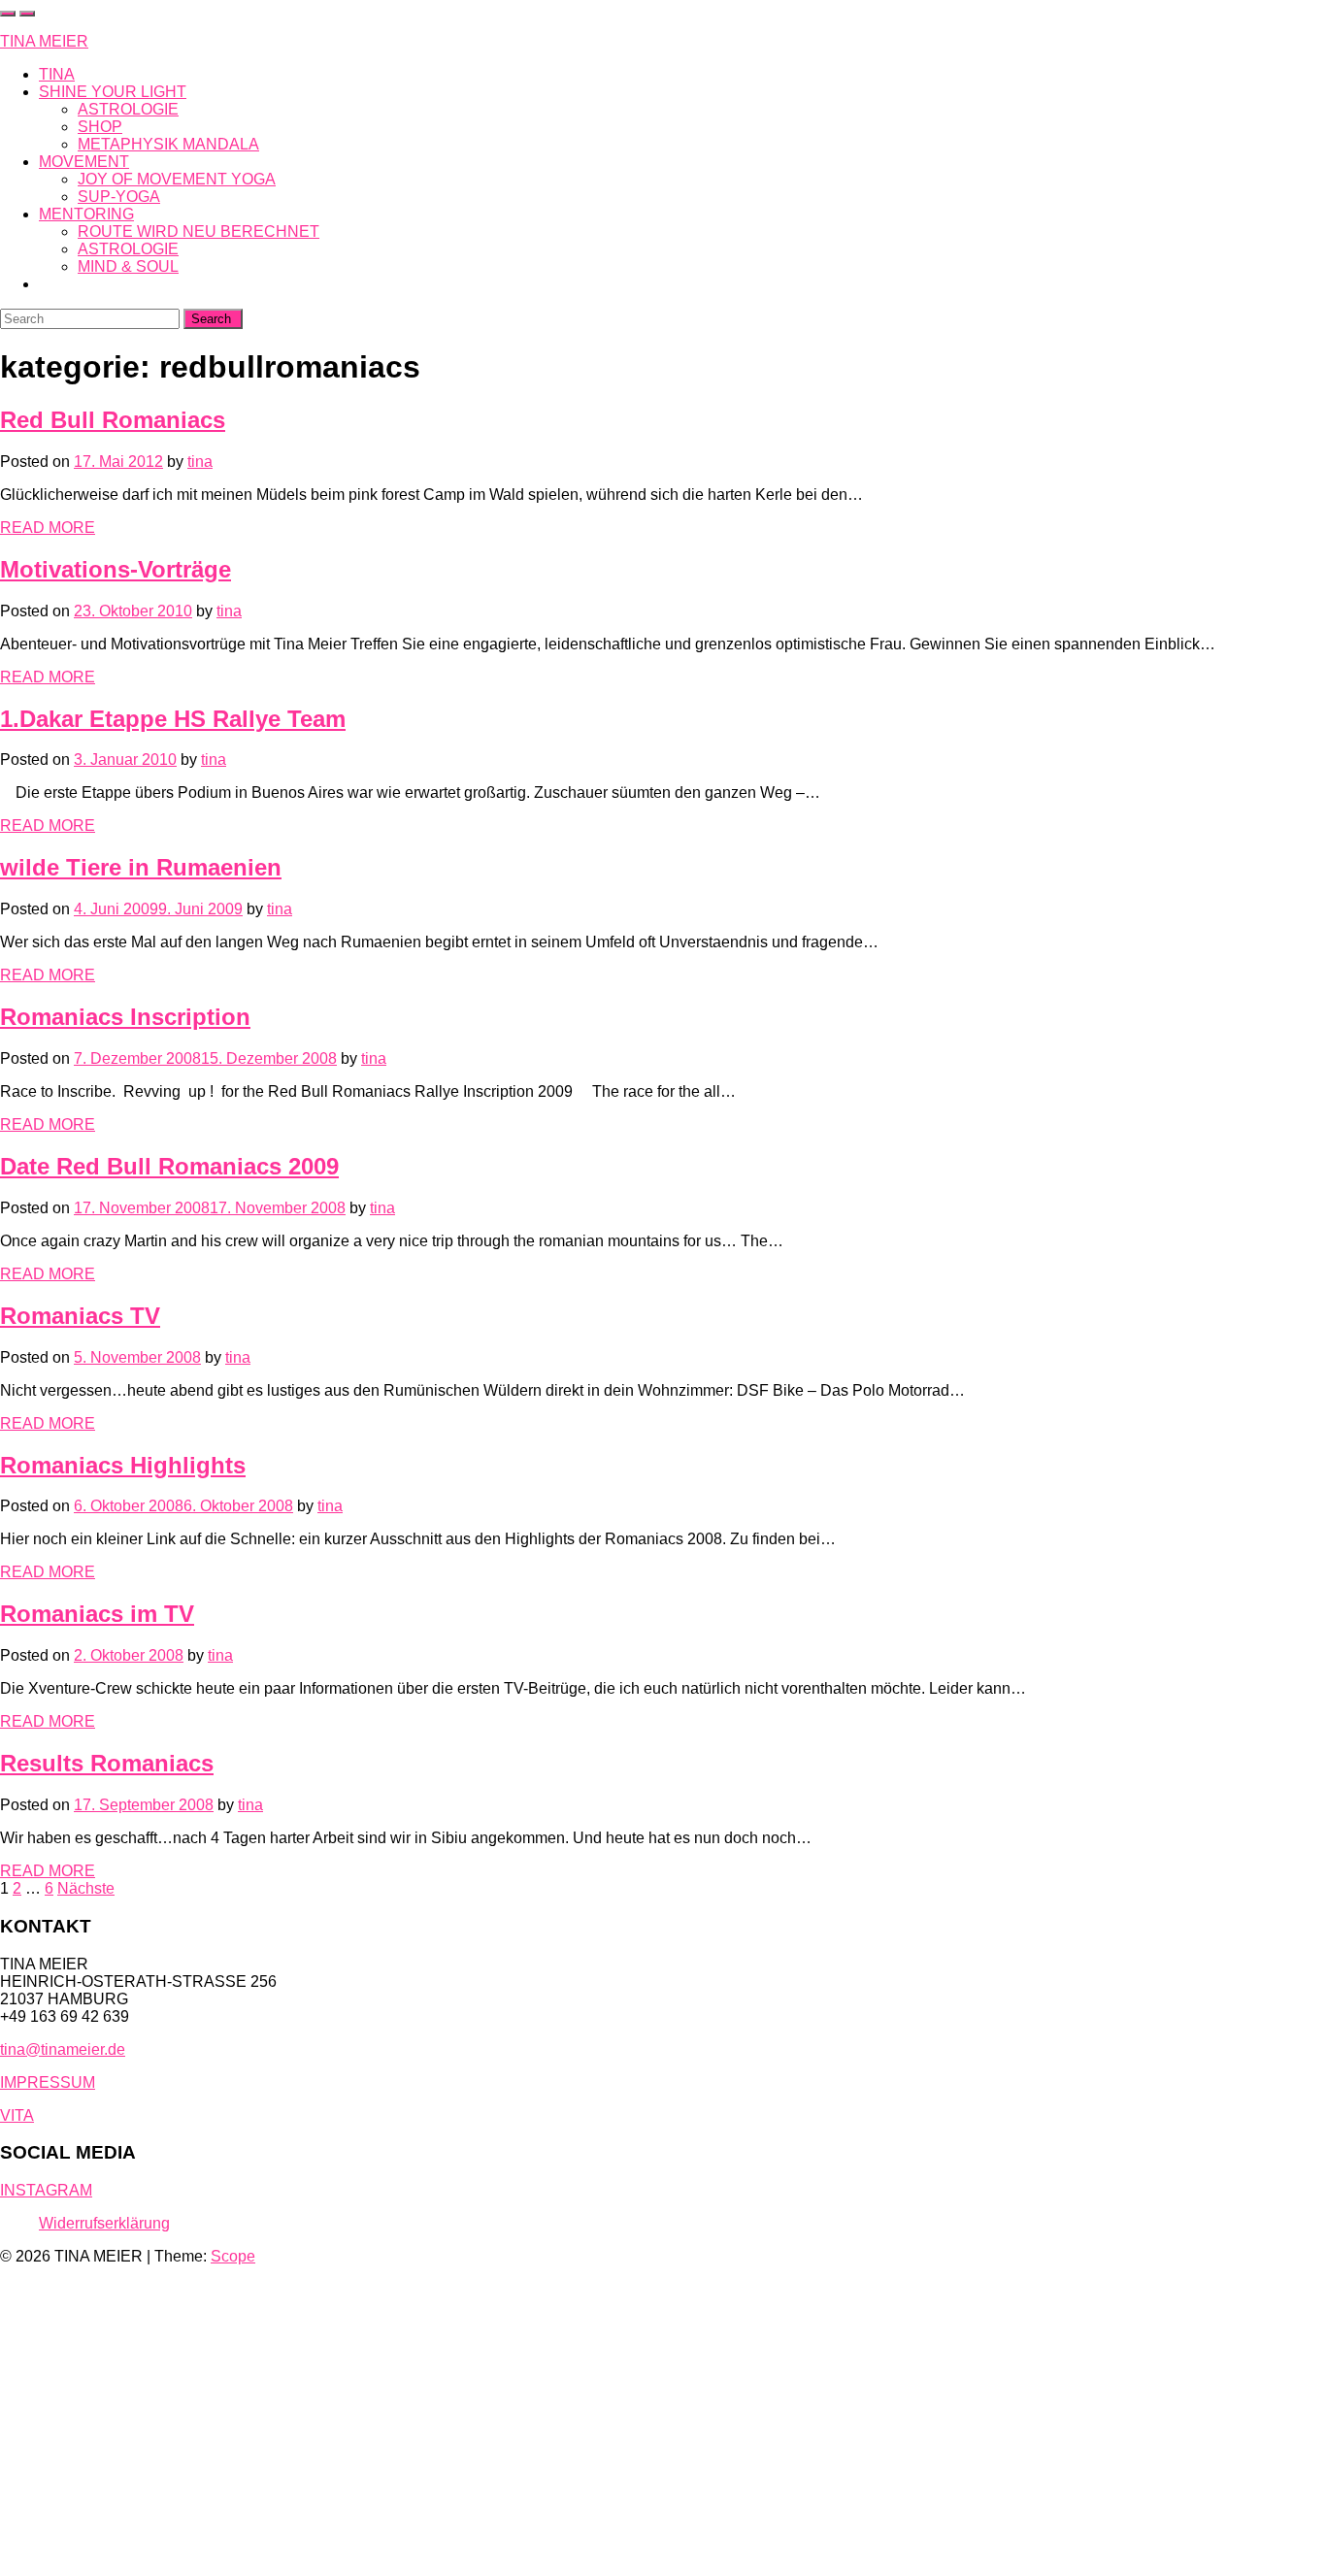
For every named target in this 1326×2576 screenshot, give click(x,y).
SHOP (100, 127)
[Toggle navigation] (27, 14)
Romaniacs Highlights (123, 1465)
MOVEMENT (84, 162)
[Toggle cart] (8, 14)
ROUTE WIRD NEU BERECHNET (199, 231)
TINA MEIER (44, 41)
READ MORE (48, 528)
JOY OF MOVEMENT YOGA (177, 179)
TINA (57, 74)
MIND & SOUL (128, 266)
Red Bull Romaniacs (113, 420)
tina (200, 462)
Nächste (86, 1888)
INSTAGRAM (46, 2190)
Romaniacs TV (80, 1316)
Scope (233, 2256)
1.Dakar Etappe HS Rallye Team (173, 719)
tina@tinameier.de (63, 2049)
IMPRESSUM (48, 2082)
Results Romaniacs (107, 1763)
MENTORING (86, 214)
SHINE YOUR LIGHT (113, 92)
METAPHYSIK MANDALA (168, 144)
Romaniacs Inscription (125, 1017)
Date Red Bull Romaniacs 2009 (169, 1166)
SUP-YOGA (119, 197)
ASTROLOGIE (128, 109)
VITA (17, 2115)
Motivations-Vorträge (116, 569)
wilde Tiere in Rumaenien (141, 867)
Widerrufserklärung (104, 2223)
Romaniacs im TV (97, 1614)
